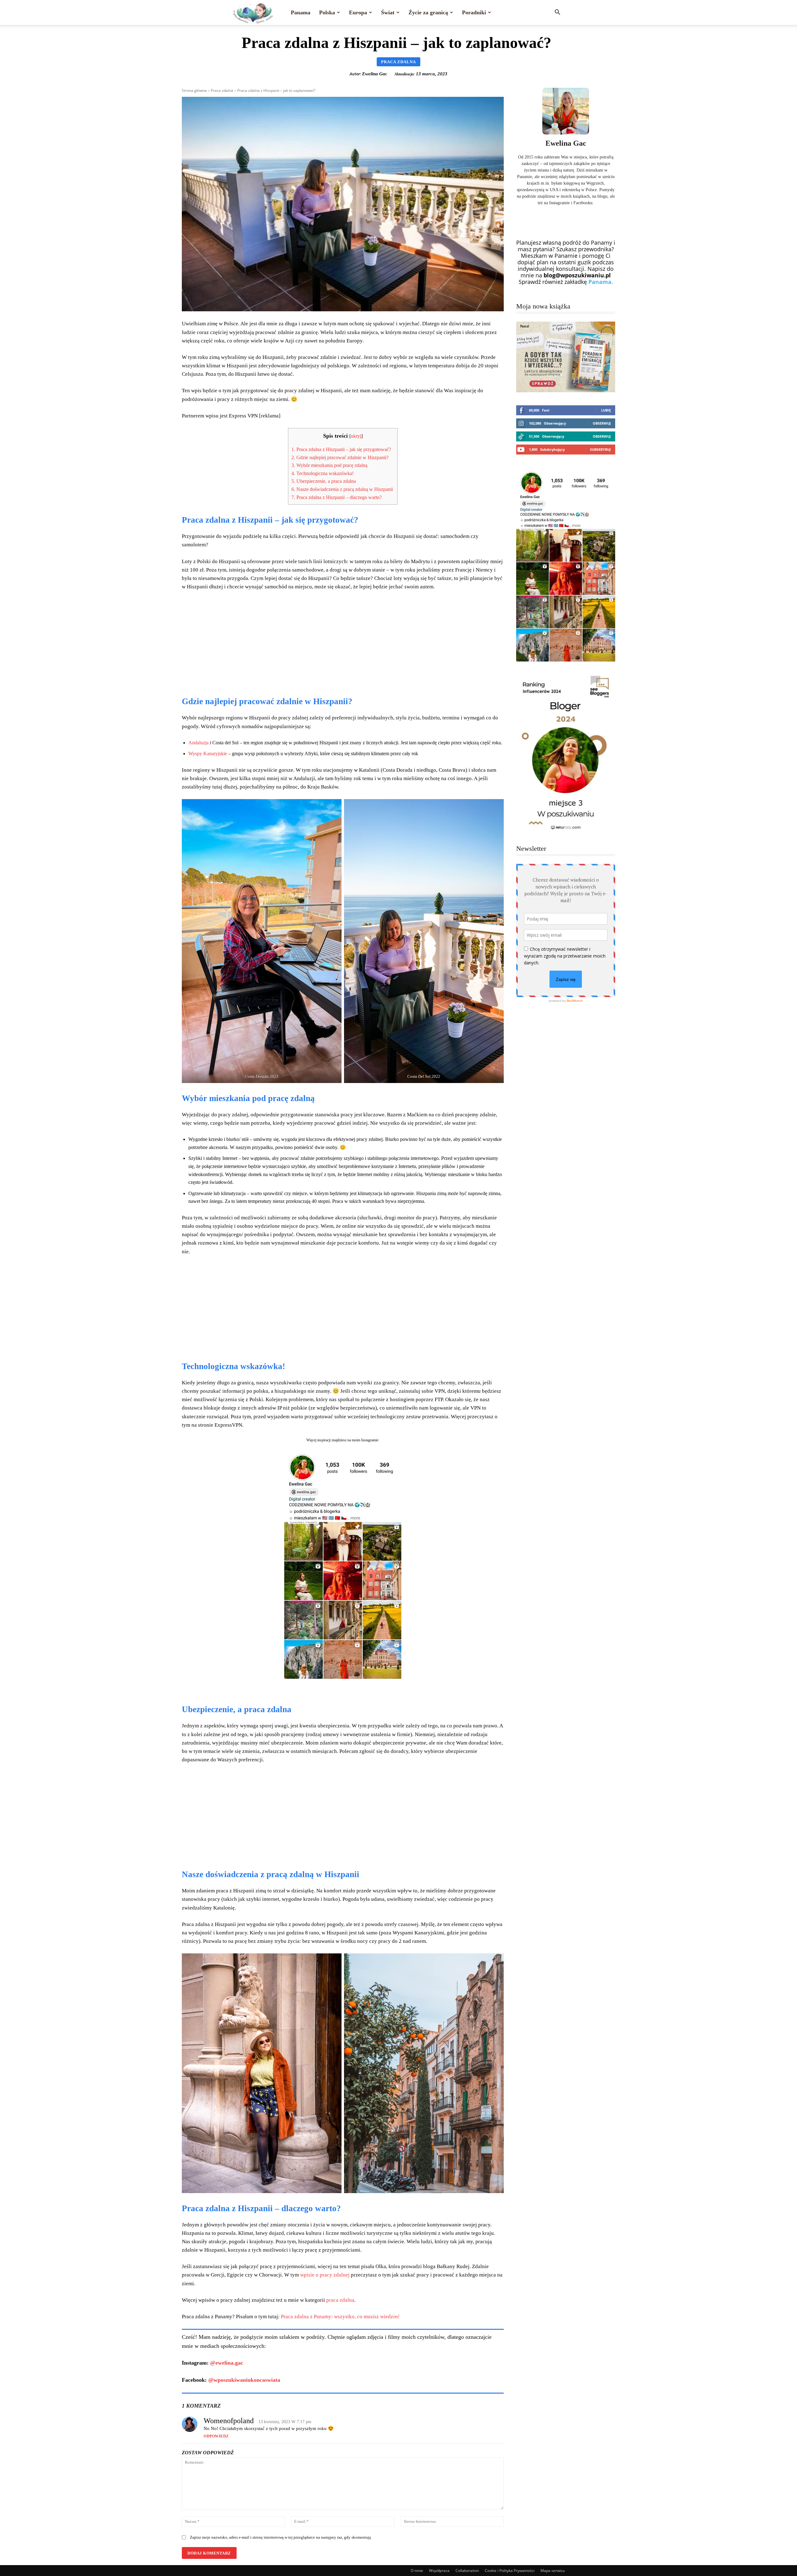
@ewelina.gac (227, 2363)
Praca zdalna (398, 62)
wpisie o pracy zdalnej (325, 2275)
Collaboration (467, 2571)
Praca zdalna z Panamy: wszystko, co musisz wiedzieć (340, 2317)
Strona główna (194, 90)
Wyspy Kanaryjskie (208, 753)
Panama (301, 12)
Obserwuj (602, 423)
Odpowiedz (216, 2436)
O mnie (417, 2571)
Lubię (606, 410)
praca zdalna (340, 2300)
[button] (557, 12)
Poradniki (474, 12)
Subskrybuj (600, 449)
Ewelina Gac (375, 74)
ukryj (356, 436)
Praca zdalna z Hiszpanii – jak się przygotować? (342, 449)
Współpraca (439, 2571)
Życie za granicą (428, 12)
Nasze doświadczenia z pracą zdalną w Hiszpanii (343, 489)
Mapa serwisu (553, 2571)
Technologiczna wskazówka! (323, 473)
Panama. (601, 282)
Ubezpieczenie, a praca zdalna (324, 481)
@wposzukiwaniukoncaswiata (244, 2380)
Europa (358, 12)
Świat (388, 12)
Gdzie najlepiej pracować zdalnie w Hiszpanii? (341, 457)
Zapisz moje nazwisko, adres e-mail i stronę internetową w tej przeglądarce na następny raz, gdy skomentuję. (281, 2537)
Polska (327, 12)
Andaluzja (199, 743)
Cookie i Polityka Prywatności (510, 2571)
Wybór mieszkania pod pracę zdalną (330, 465)
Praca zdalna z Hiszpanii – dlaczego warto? (338, 497)
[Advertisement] (343, 643)
